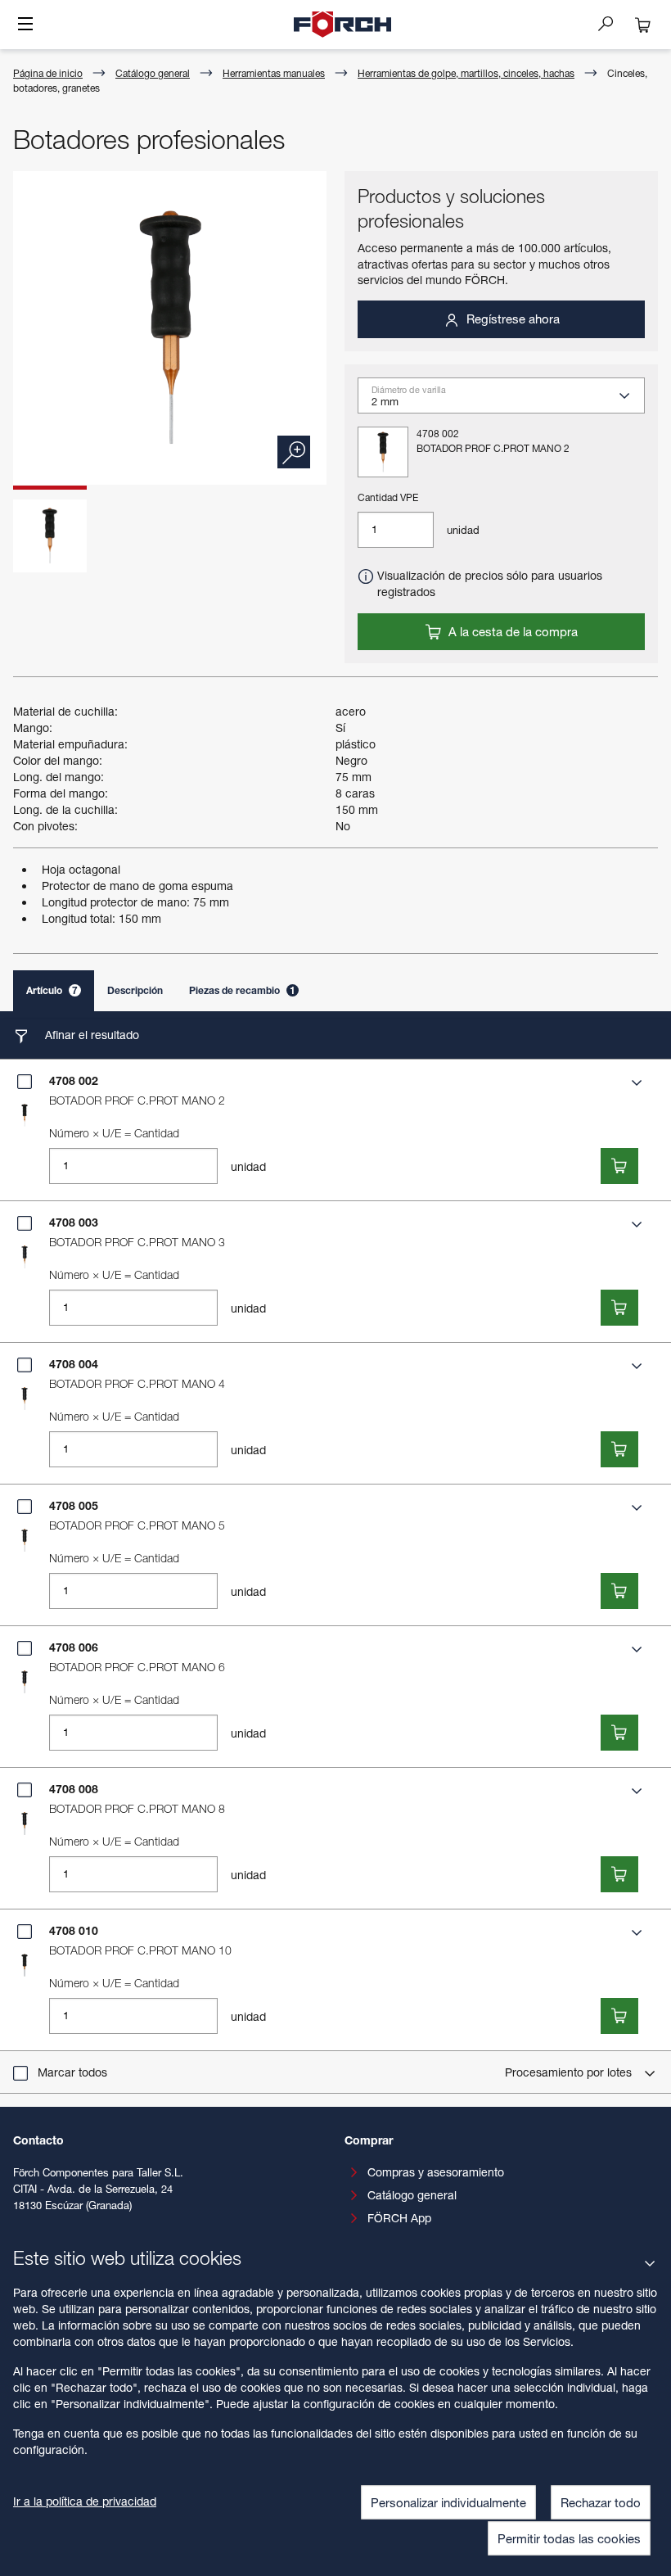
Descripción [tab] (135, 990)
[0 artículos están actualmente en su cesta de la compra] (643, 25)
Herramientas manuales (274, 73)
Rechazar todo (601, 2502)
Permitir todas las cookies (569, 2538)
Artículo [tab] (52, 990)
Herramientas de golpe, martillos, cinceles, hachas (466, 73)
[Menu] (25, 25)
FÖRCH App (399, 2218)
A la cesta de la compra (511, 631)
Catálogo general (153, 73)
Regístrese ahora (511, 319)
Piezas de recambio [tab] (242, 990)
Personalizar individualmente (448, 2502)
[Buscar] (612, 23)
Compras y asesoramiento (436, 2172)
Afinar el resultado (90, 1035)
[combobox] (508, 400)
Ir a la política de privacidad (85, 2501)
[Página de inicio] (343, 25)
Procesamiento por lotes (570, 2072)
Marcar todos (72, 2072)
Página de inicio (48, 73)
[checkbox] (25, 1082)
